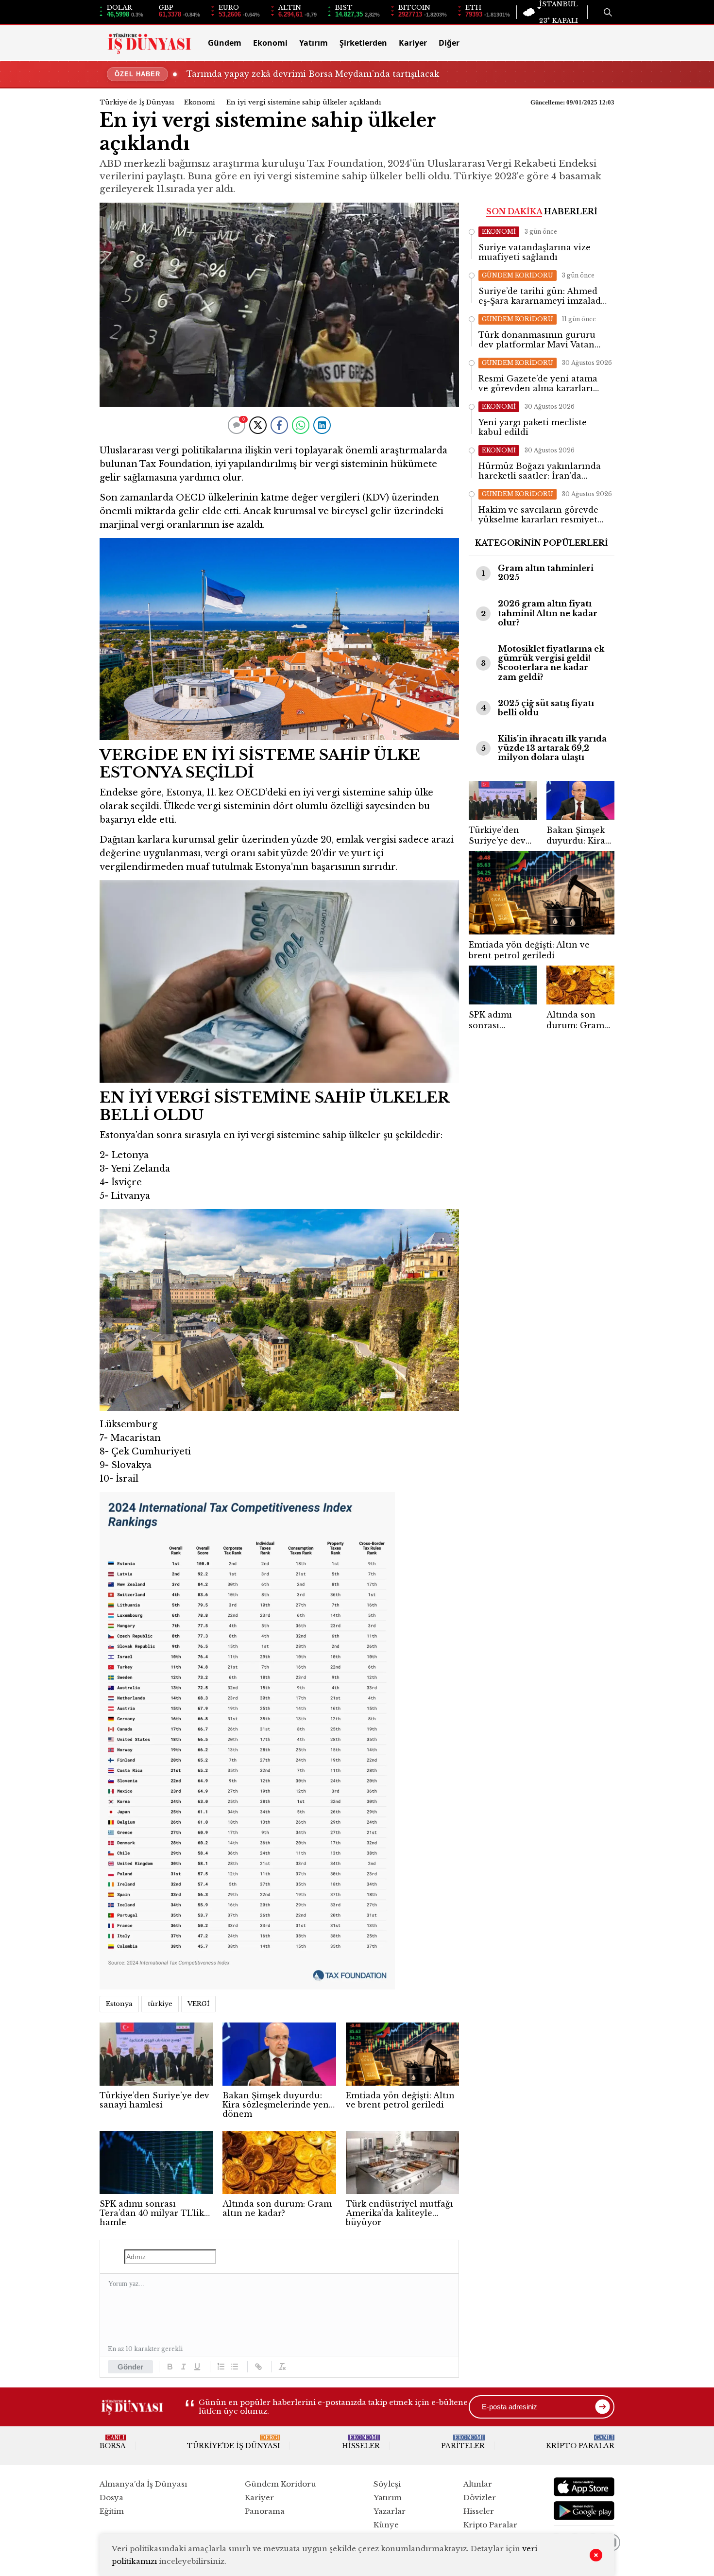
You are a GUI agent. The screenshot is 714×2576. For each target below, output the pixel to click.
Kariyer (413, 43)
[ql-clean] (282, 2367)
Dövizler (480, 2498)
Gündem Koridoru (280, 2484)
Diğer (449, 43)
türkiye (160, 2004)
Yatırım (314, 43)
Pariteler (463, 2442)
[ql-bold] (170, 2367)
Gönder (130, 2367)
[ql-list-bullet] (235, 2367)
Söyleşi (387, 2484)
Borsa (113, 2442)
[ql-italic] (184, 2367)
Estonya (119, 2004)
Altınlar (478, 2484)
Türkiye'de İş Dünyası (137, 102)
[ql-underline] (197, 2367)
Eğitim (112, 2511)
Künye (386, 2525)
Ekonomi (270, 43)
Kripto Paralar (580, 2442)
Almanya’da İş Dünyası (143, 2484)
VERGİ (198, 2004)
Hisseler (361, 2442)
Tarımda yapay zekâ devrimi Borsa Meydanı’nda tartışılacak (313, 74)
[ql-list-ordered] (221, 2367)
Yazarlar (390, 2511)
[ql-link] (258, 2367)
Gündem (225, 43)
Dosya (111, 2498)
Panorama (265, 2511)
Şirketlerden (363, 43)
